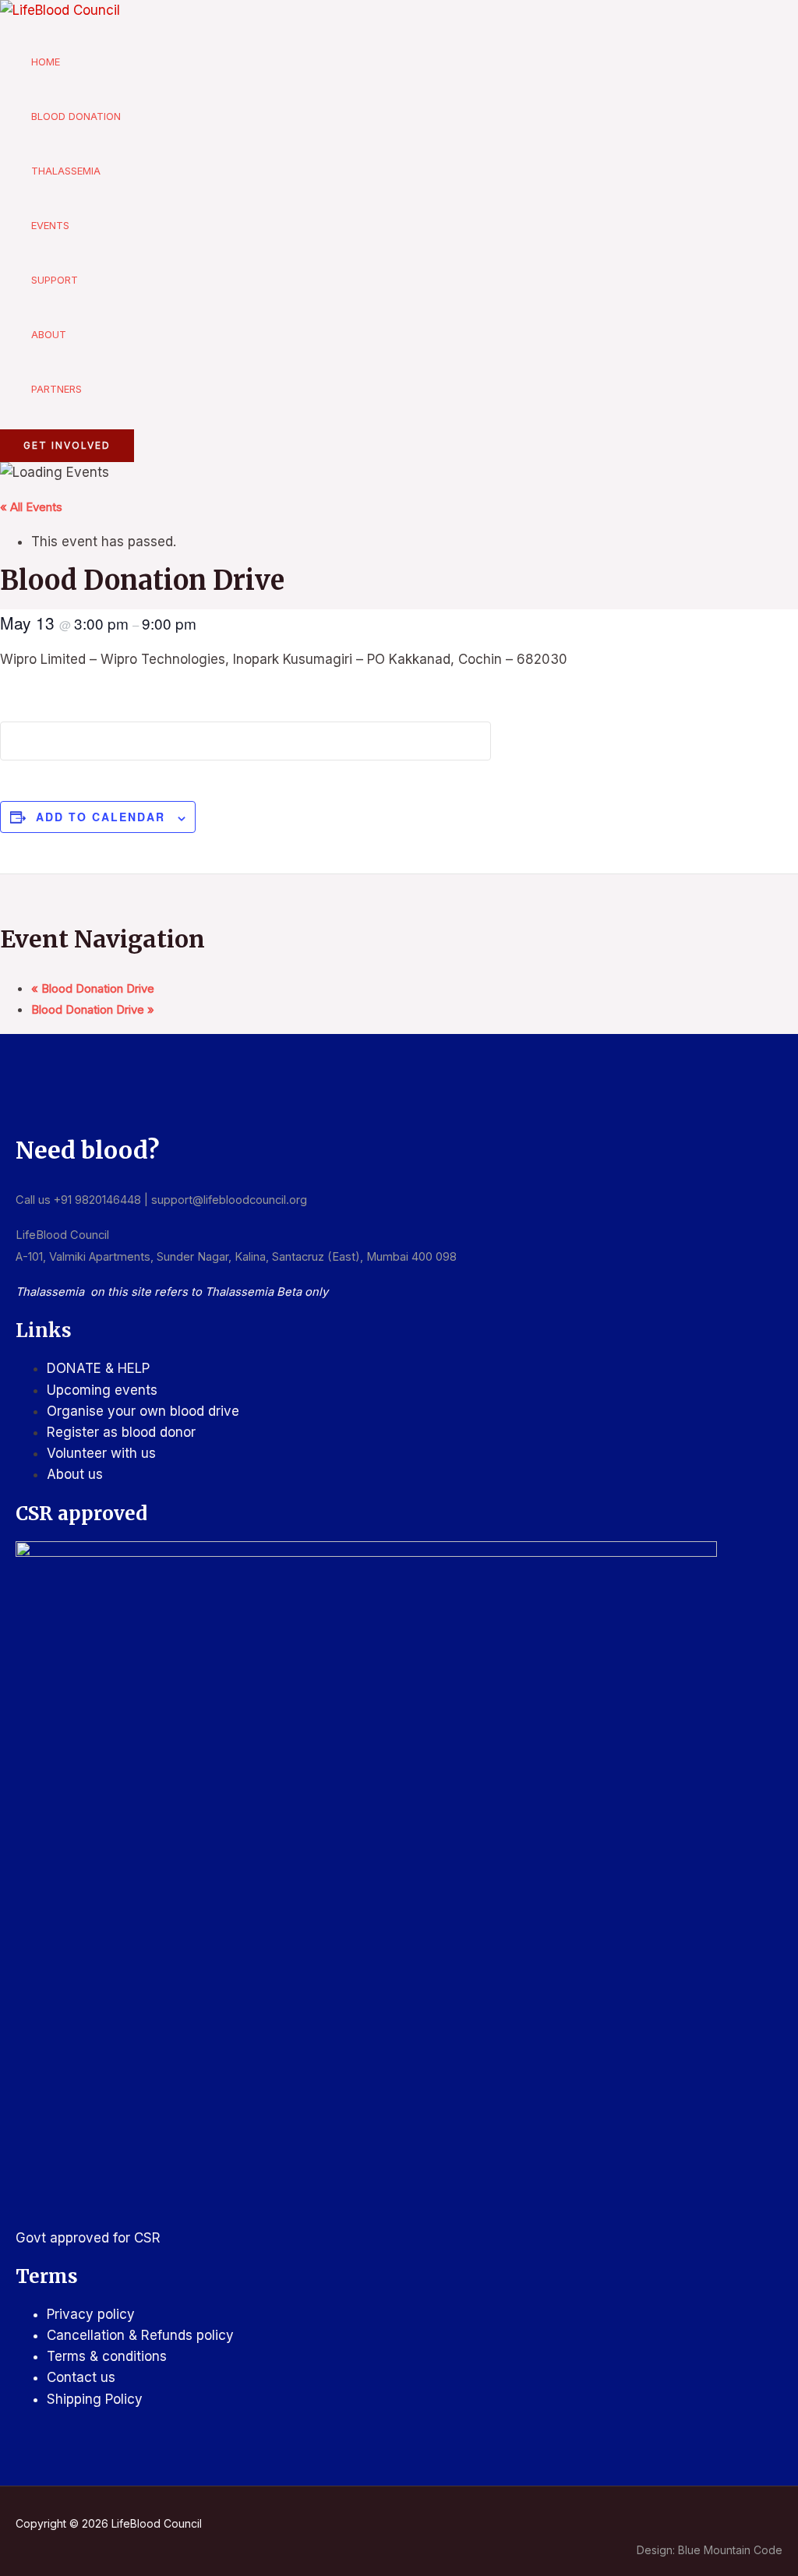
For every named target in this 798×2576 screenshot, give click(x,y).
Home (46, 62)
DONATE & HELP (98, 1368)
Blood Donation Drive (93, 988)
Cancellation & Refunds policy (140, 2335)
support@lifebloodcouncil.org (229, 1200)
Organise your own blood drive (143, 1411)
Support (55, 280)
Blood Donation (76, 116)
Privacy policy (91, 2314)
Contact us (81, 2377)
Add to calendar (101, 817)
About (49, 334)
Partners (56, 389)
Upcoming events (102, 1390)
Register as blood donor (121, 1432)
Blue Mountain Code (730, 2550)
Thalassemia (66, 171)
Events (50, 225)
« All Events (31, 507)
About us (75, 1474)
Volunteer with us (101, 1453)
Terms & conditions (107, 2356)
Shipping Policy (95, 2399)
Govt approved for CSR (88, 2238)
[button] (67, 446)
